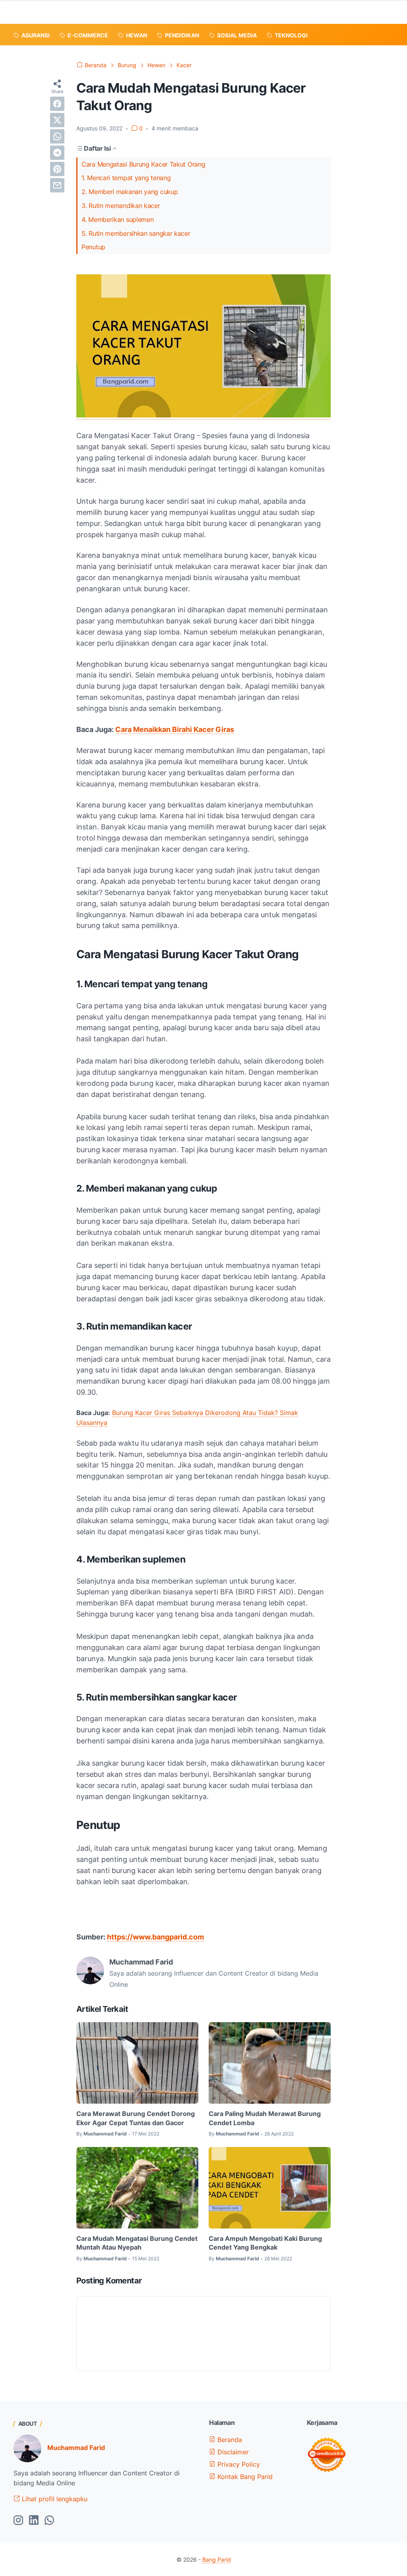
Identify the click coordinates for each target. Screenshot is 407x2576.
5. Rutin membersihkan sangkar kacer (136, 233)
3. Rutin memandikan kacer (121, 206)
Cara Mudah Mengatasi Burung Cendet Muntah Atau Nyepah (137, 2243)
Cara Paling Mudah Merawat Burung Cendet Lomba (265, 2118)
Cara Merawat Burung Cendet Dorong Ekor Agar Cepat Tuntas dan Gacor (136, 2118)
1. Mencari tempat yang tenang (126, 178)
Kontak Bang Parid (244, 2477)
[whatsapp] (57, 136)
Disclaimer (232, 2452)
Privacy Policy (238, 2464)
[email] (57, 185)
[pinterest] (57, 169)
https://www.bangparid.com (155, 1937)
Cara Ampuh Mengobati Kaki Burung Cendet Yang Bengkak (265, 2243)
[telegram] (57, 153)
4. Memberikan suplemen (117, 219)
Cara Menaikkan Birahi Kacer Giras (175, 729)
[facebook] (57, 104)
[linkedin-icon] (34, 2521)
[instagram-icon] (18, 2521)
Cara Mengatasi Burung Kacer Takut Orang (143, 164)
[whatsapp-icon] (49, 2521)
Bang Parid (217, 2559)
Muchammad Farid (76, 2448)
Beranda (229, 2440)
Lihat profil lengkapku (54, 2499)
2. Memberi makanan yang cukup (130, 192)
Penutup (93, 247)
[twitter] (57, 120)
